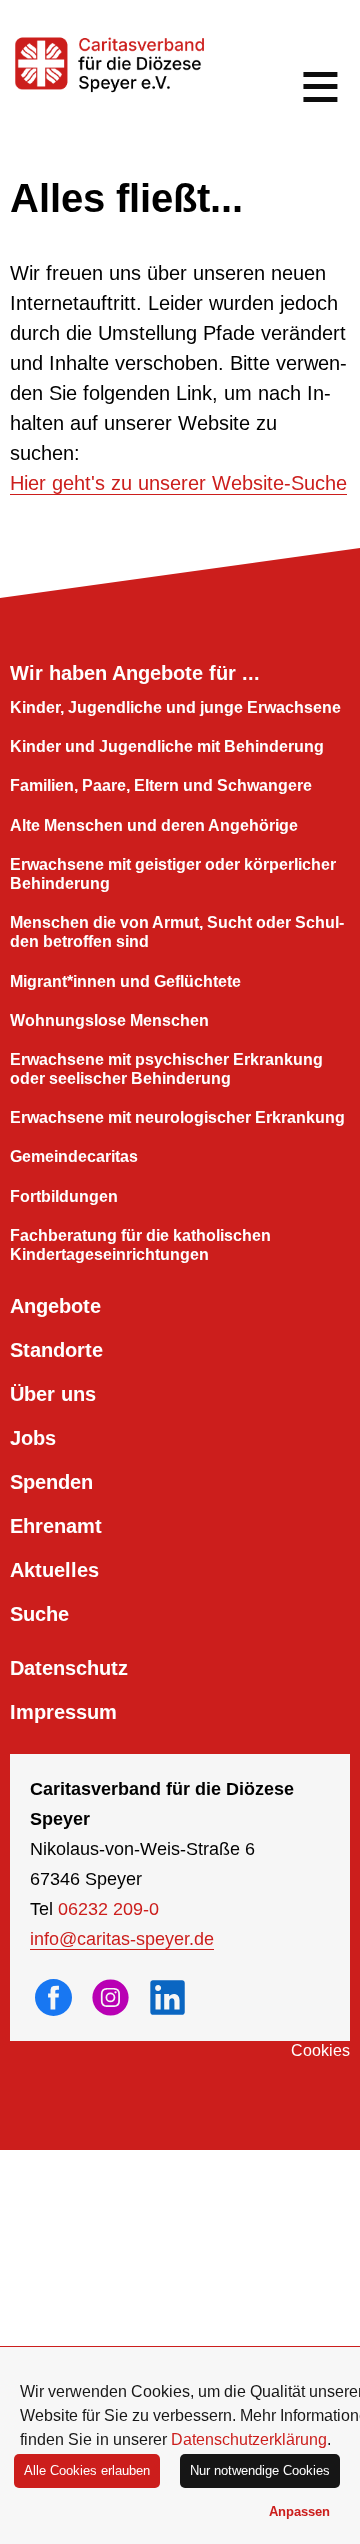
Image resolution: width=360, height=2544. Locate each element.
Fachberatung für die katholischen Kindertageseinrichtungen (140, 1245)
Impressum (63, 1712)
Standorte (56, 1350)
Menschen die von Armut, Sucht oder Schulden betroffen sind (177, 932)
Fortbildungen (64, 1196)
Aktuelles (54, 1570)
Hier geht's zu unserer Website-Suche (178, 483)
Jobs (33, 1438)
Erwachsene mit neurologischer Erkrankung (177, 1117)
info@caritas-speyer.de (122, 1939)
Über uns (53, 1394)
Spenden (51, 1482)
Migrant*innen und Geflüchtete (125, 981)
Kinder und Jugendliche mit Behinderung (167, 746)
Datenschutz (69, 1668)
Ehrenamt (56, 1526)
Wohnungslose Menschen (109, 1020)
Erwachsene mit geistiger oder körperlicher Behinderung (173, 874)
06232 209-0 (108, 1909)
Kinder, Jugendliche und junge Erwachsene (175, 707)
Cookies (320, 2050)
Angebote (55, 1306)
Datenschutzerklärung (249, 2439)
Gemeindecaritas (74, 1156)
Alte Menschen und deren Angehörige (154, 825)
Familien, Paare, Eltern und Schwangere (161, 785)
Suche (39, 1614)
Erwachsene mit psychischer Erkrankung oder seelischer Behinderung (166, 1069)
